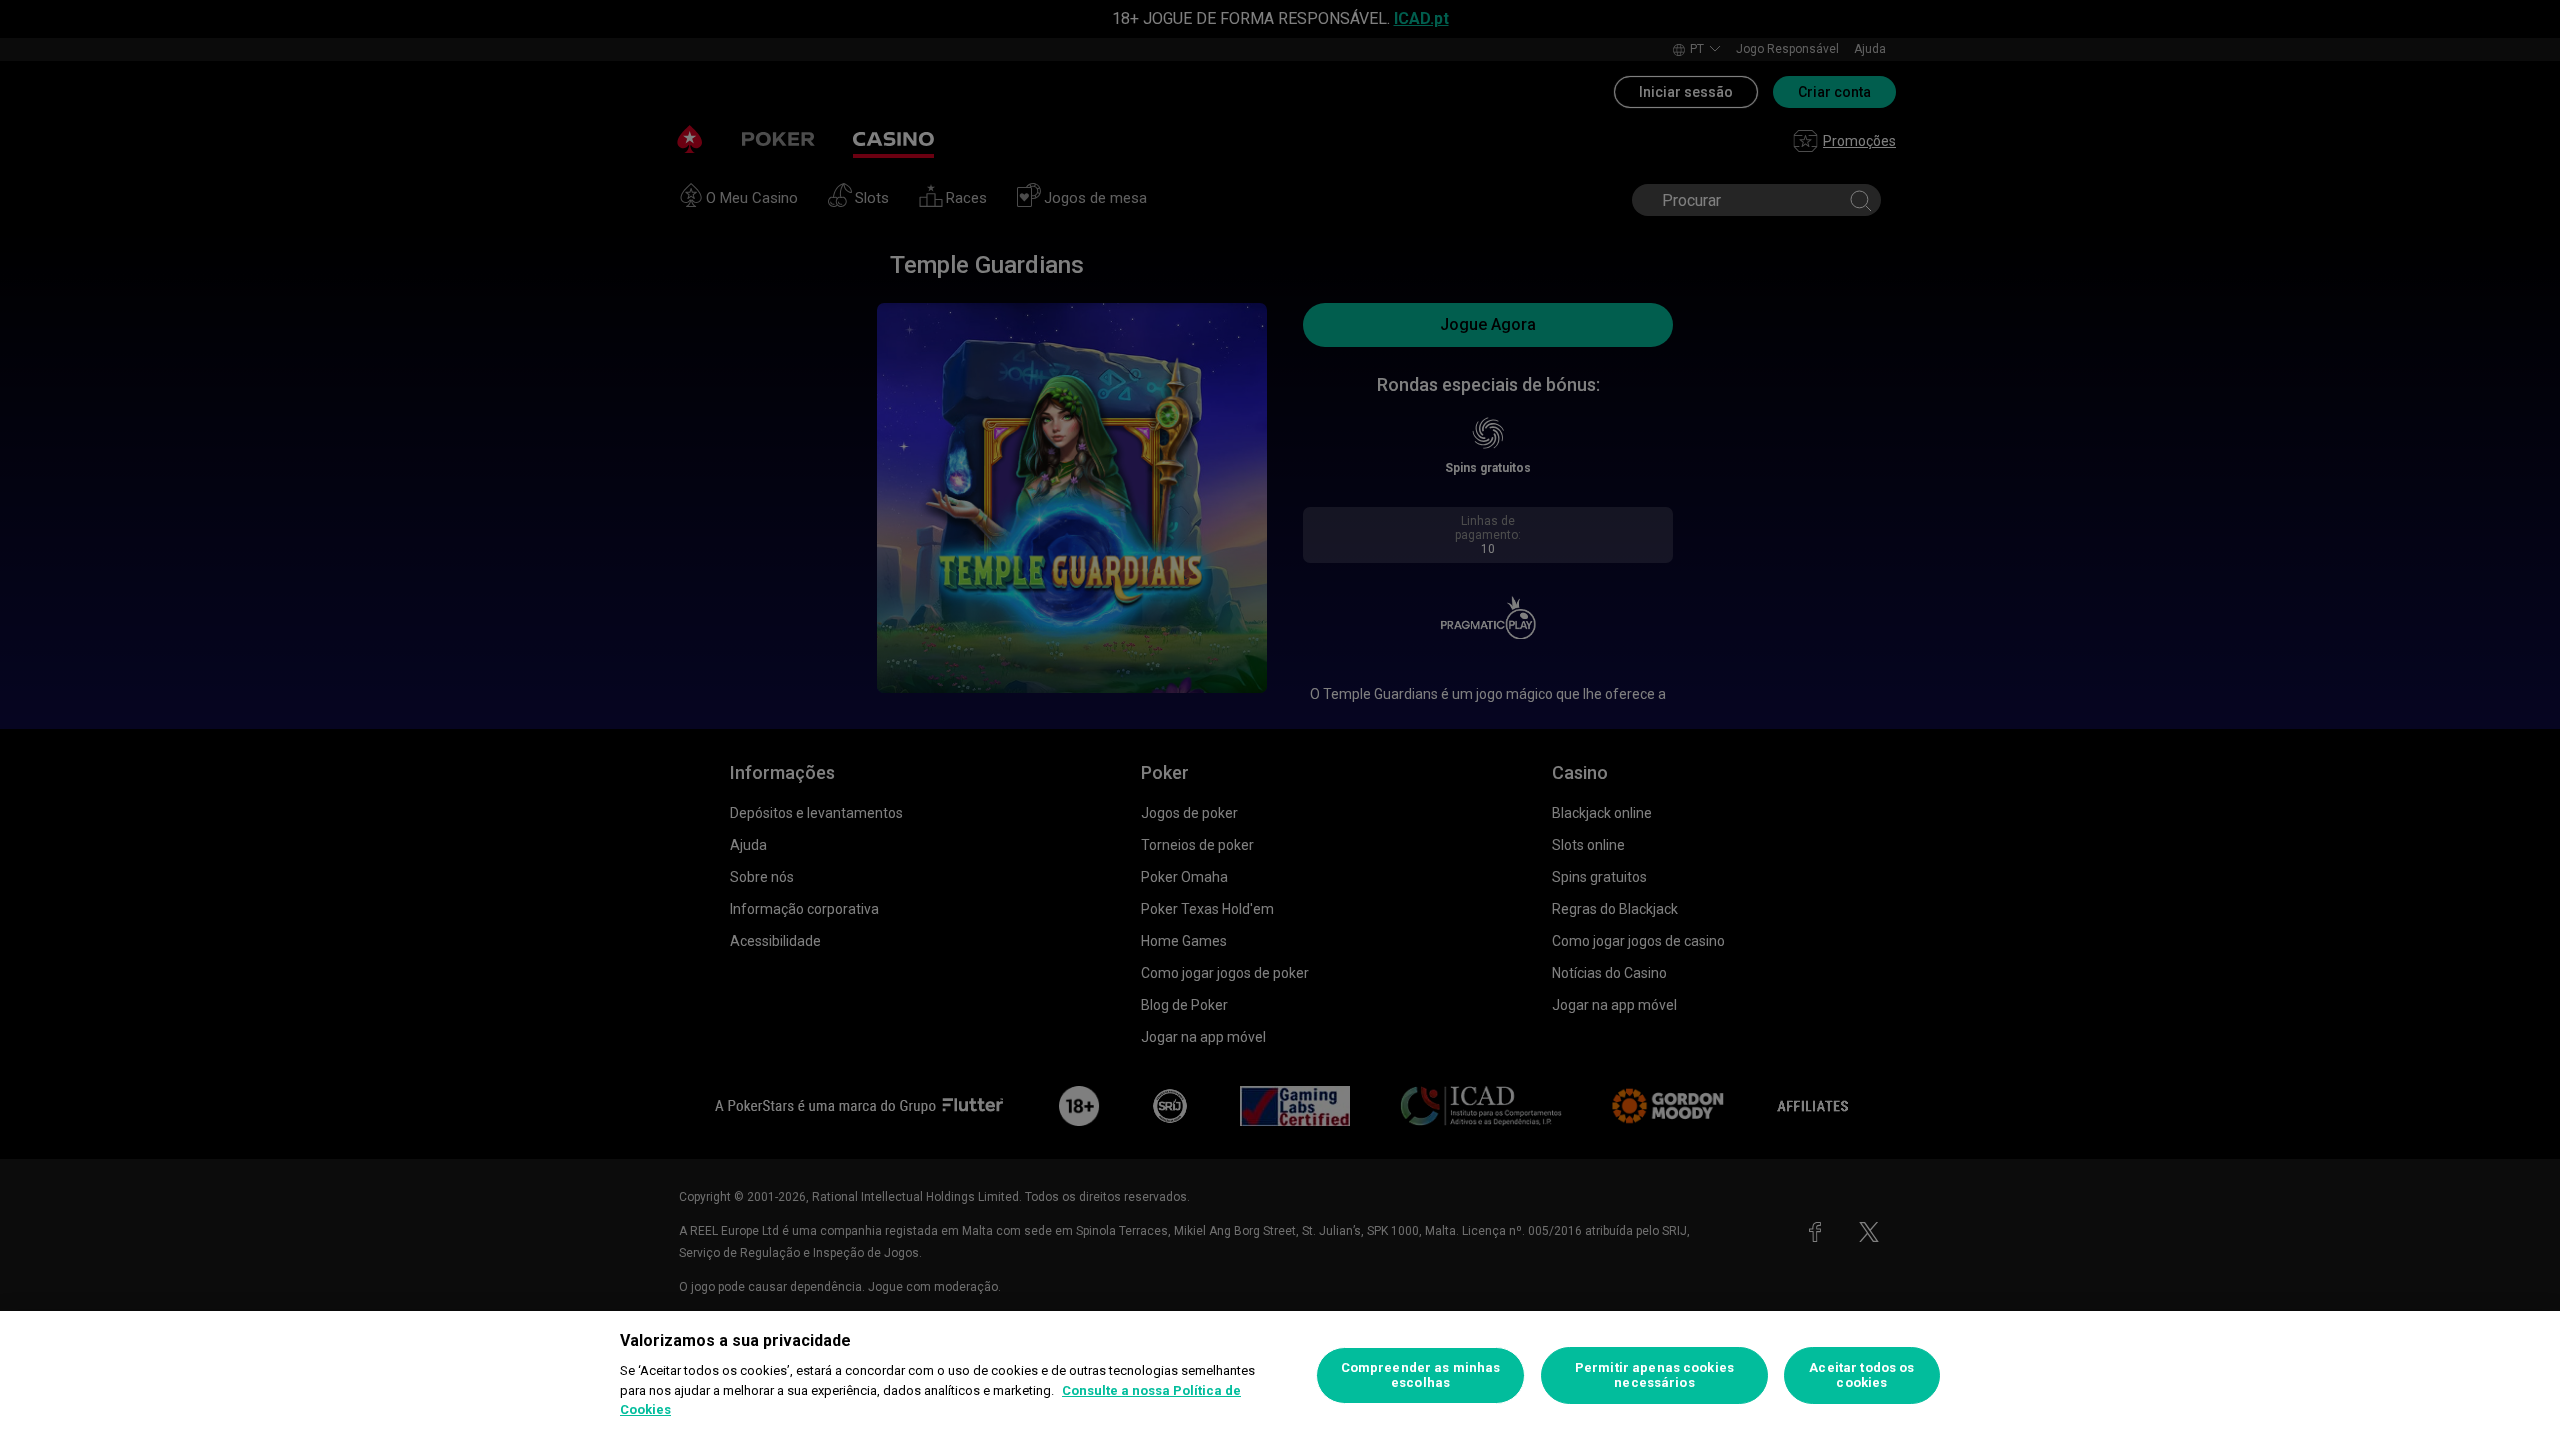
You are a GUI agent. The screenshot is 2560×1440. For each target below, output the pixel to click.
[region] (1280, 1375)
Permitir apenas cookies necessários (1654, 1375)
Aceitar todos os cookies (1861, 1375)
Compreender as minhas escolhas (1421, 1375)
